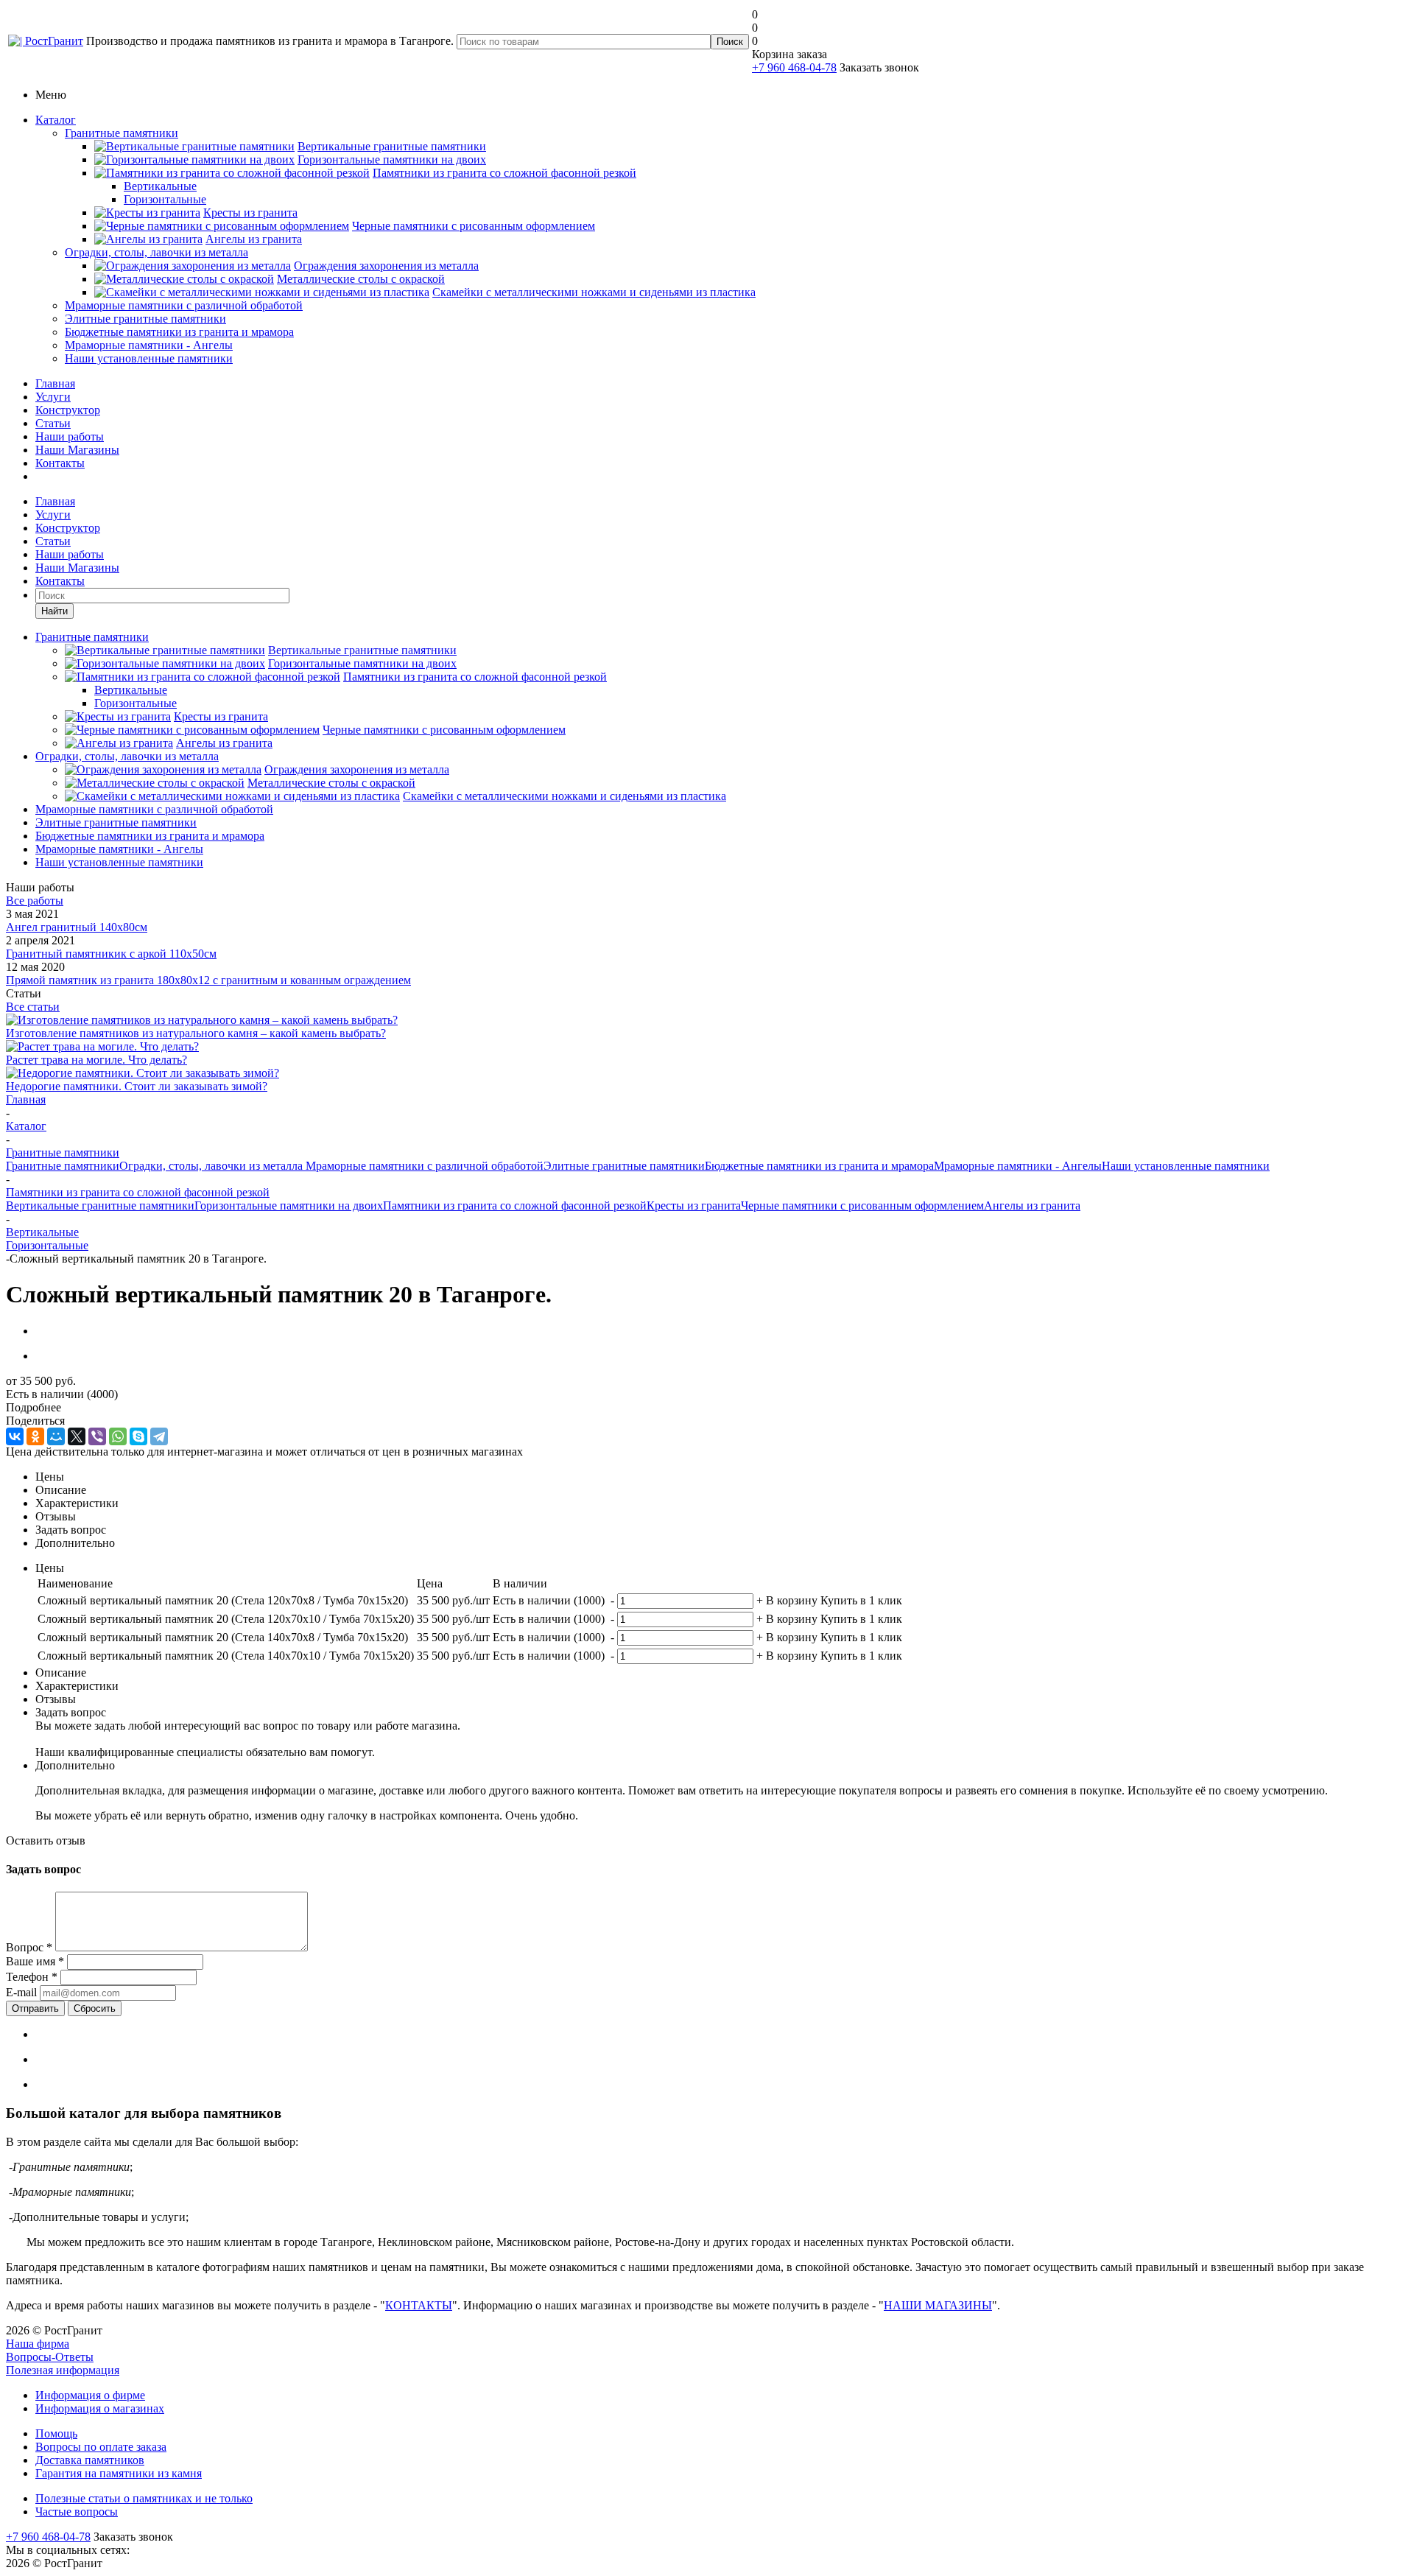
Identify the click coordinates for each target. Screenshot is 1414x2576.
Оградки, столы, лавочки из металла (156, 252)
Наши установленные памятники (149, 358)
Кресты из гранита (694, 1205)
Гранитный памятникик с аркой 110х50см (111, 954)
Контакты (60, 463)
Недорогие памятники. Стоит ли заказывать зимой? (137, 1086)
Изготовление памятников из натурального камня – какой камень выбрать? (196, 1033)
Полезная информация (63, 2370)
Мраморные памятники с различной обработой (184, 305)
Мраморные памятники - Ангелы (149, 345)
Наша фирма (38, 2344)
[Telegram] (159, 1436)
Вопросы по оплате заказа (101, 2447)
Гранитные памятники (122, 133)
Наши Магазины (77, 450)
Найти (54, 611)
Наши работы (70, 436)
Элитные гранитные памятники (145, 319)
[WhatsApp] (118, 1436)
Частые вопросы (77, 2512)
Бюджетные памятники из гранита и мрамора (179, 332)
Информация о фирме (90, 2395)
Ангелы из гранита (1032, 1205)
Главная (55, 383)
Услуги (53, 397)
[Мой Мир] (56, 1436)
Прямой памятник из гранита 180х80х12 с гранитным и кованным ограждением (208, 980)
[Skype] (138, 1436)
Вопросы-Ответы (50, 2357)
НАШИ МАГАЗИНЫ (938, 2305)
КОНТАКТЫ (419, 2305)
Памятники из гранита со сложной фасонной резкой (515, 1205)
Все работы (35, 901)
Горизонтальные (47, 1245)
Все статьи (33, 1007)
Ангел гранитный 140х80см (77, 927)
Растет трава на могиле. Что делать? (96, 1060)
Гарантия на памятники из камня (119, 2473)
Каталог (56, 120)
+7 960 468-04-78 (794, 67)
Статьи (53, 423)
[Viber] (97, 1436)
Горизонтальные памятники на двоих (289, 1205)
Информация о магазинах (100, 2408)
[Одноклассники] (35, 1436)
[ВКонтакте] (15, 1436)
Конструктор (68, 410)
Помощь (56, 2433)
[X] (77, 1436)
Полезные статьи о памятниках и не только (144, 2498)
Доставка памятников (90, 2460)
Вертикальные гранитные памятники (100, 1205)
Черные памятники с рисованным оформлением (862, 1205)
